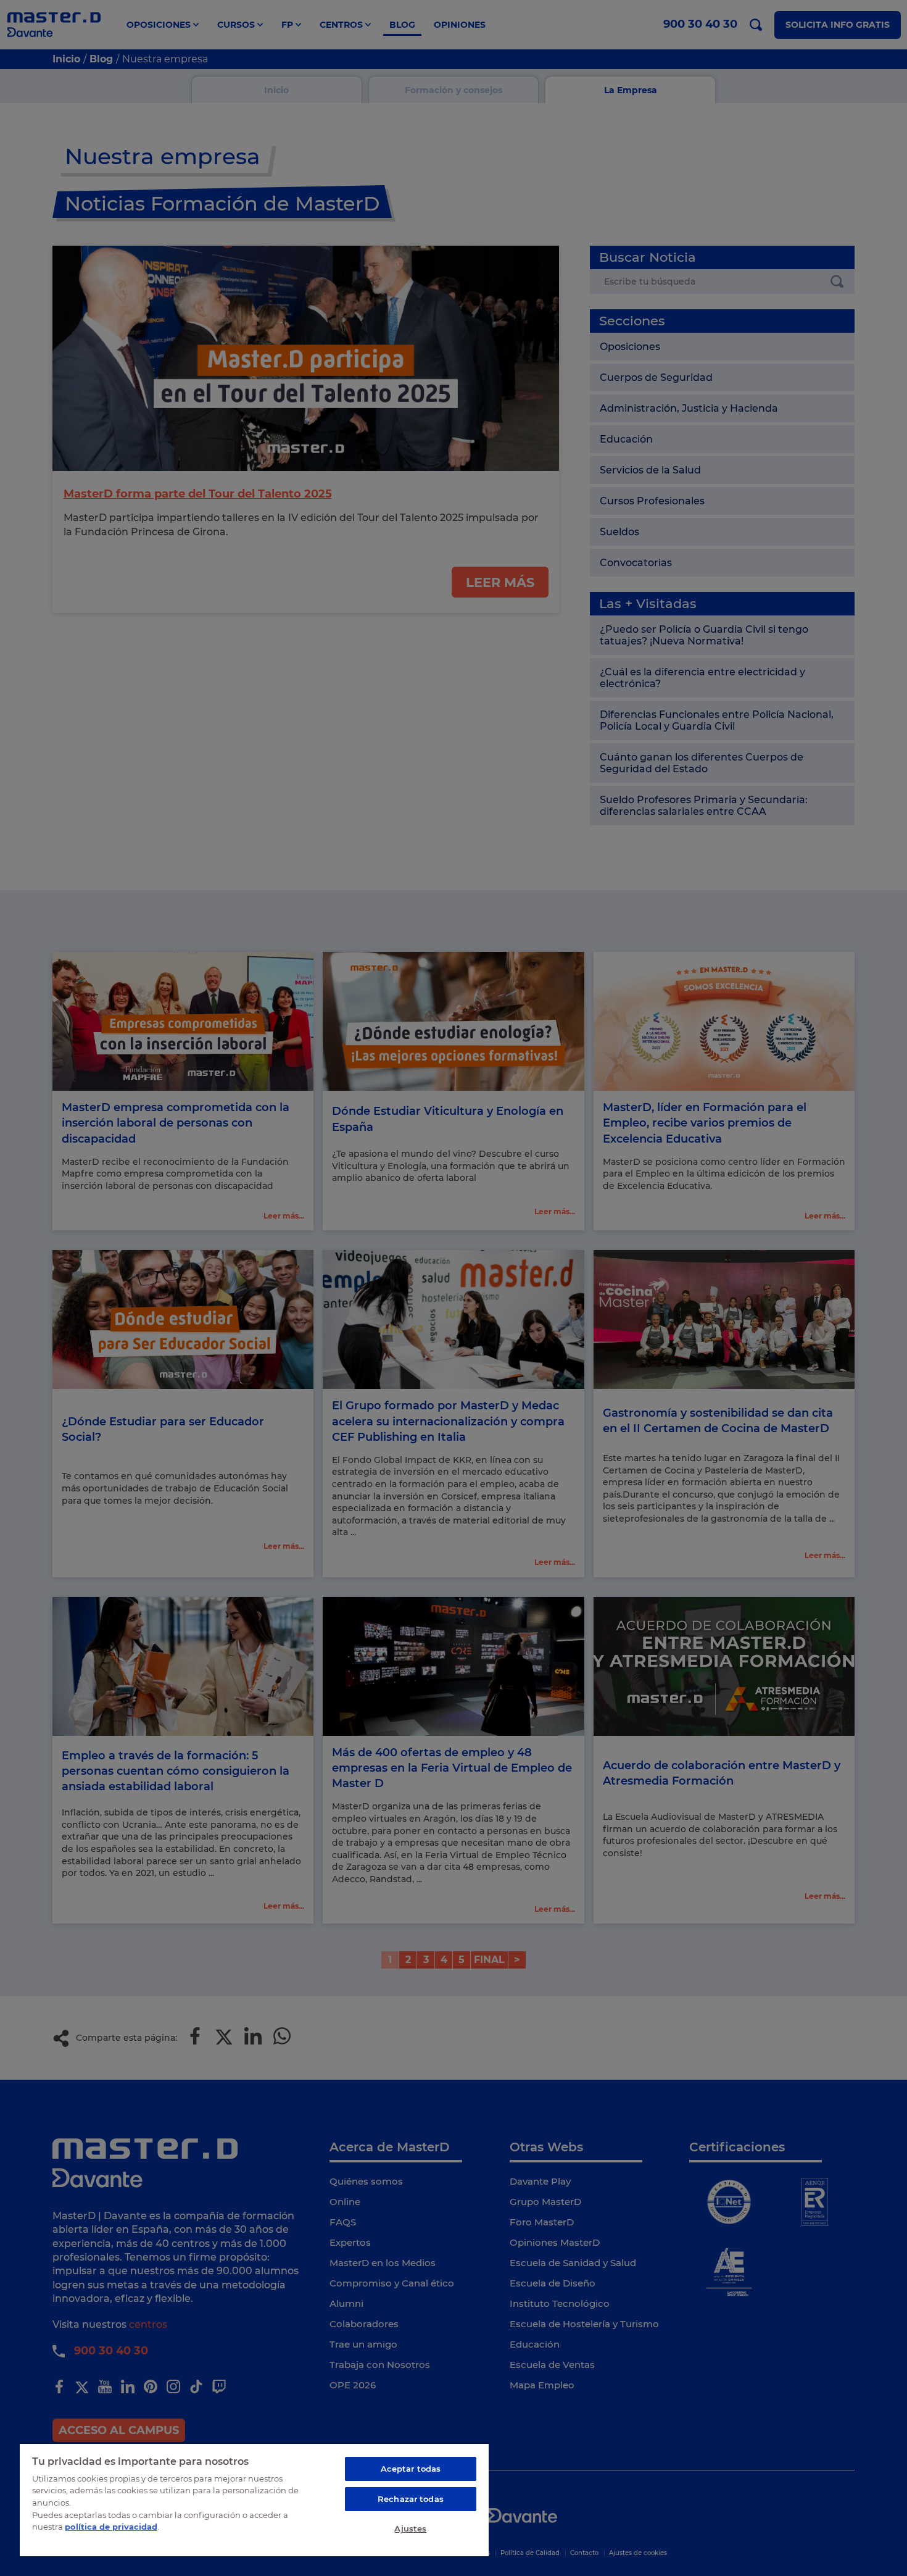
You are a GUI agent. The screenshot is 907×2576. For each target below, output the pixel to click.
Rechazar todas (411, 2499)
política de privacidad (111, 2527)
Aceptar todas (411, 2469)
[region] (254, 2499)
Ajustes (410, 2528)
